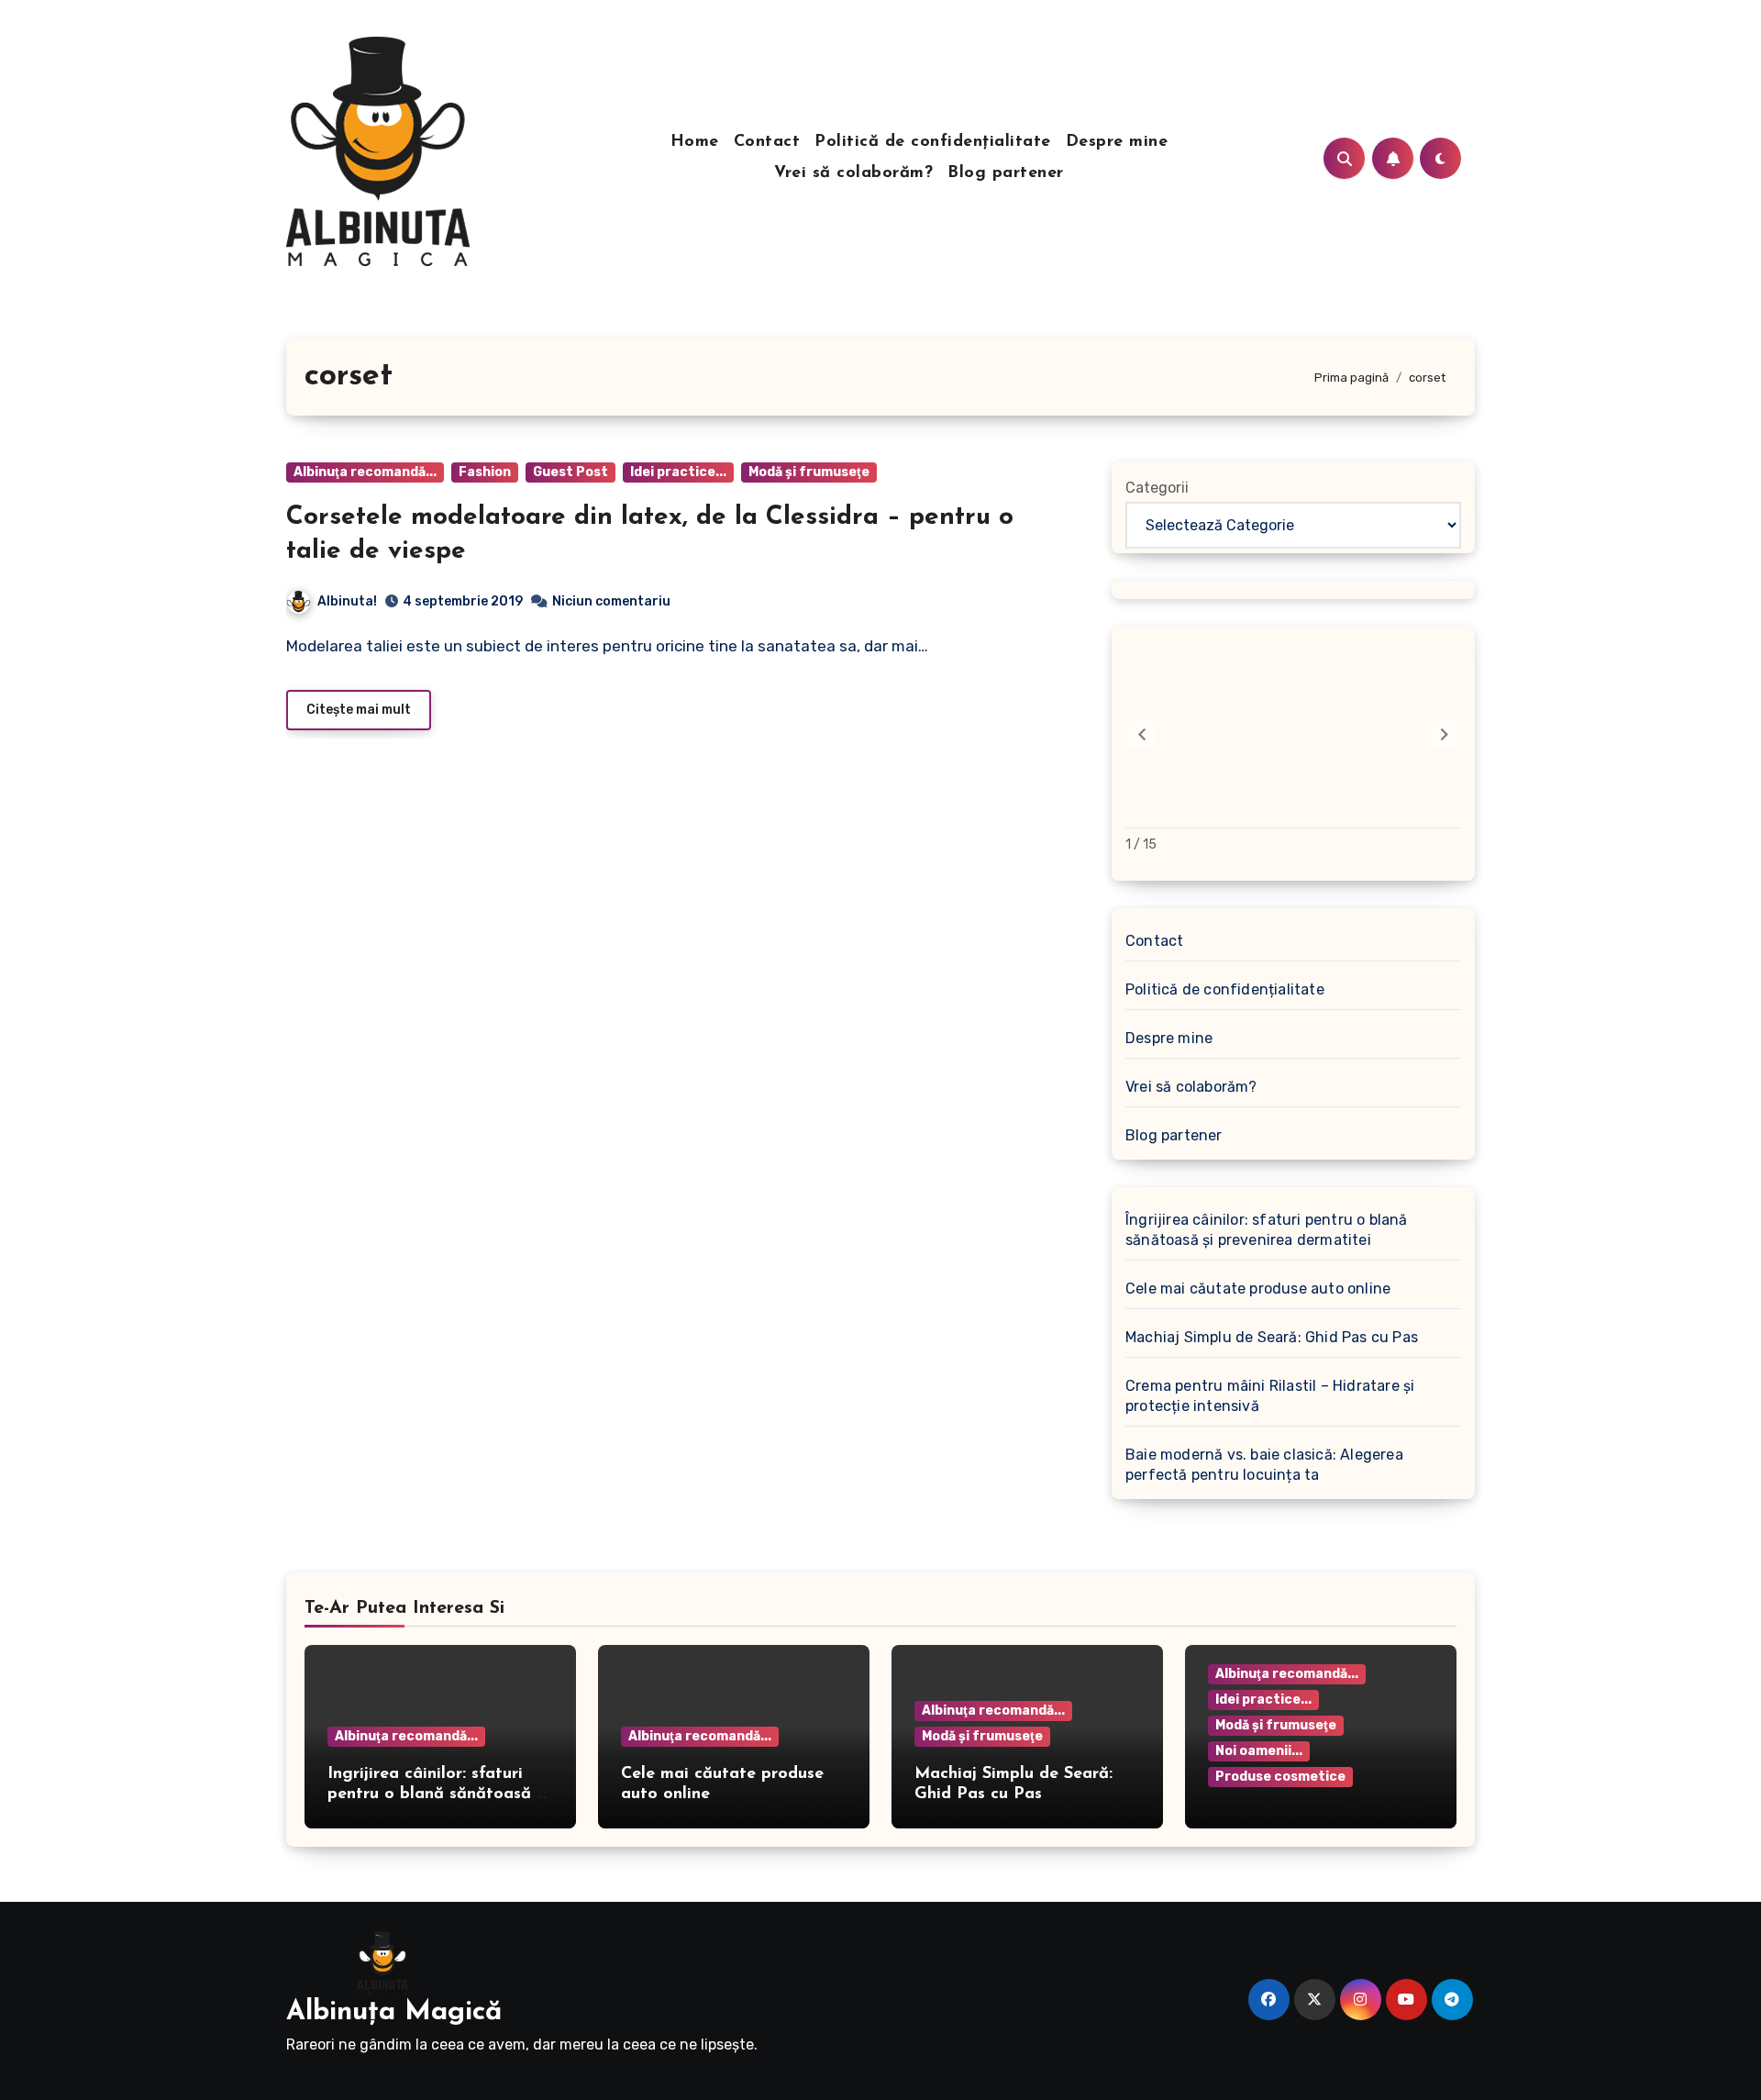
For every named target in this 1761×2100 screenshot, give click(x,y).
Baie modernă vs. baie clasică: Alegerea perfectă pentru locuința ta (1264, 1465)
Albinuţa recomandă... (365, 472)
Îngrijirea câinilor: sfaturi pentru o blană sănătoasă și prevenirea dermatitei (1267, 1230)
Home (695, 142)
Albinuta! (347, 601)
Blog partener (1006, 173)
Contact (767, 142)
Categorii (1157, 488)
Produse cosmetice (1280, 1777)
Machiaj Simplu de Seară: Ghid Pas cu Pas (1272, 1337)
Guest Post (570, 472)
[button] (1445, 735)
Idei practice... (678, 472)
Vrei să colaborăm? (853, 173)
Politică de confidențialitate (933, 142)
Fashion (485, 472)
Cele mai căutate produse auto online (1258, 1289)
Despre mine (1117, 142)
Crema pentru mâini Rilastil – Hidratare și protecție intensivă (1270, 1396)
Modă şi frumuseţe (809, 472)
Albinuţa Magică (394, 2012)
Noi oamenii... (1259, 1751)
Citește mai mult (359, 710)
